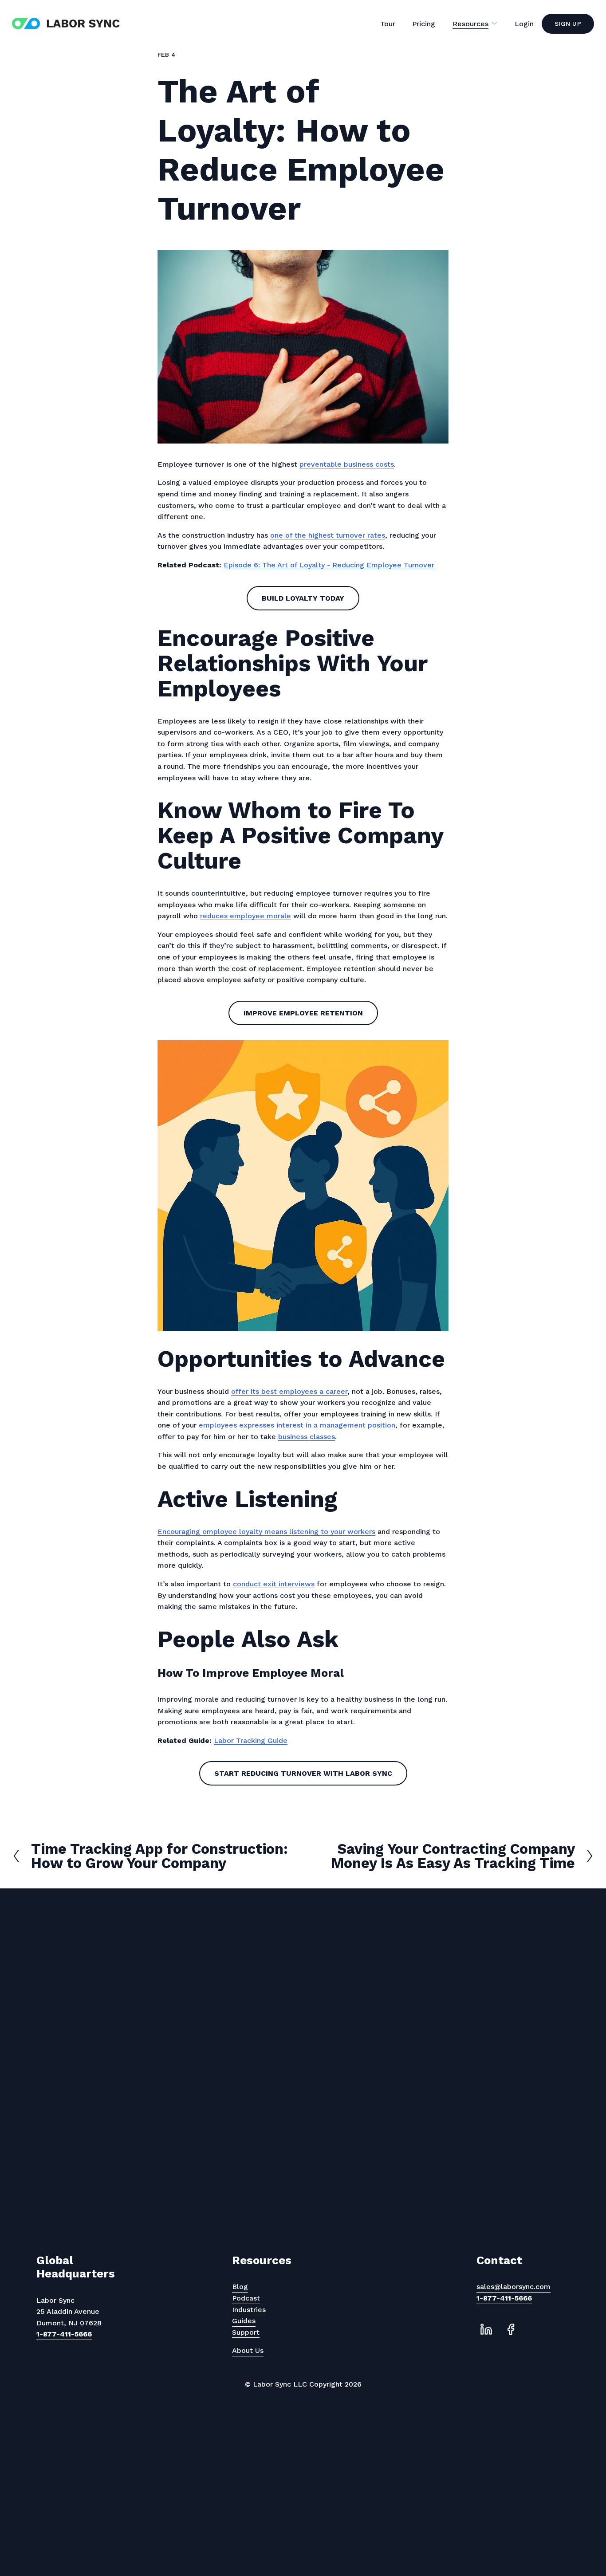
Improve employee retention (303, 1013)
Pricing (424, 24)
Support (246, 2332)
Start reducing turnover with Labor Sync (303, 1773)
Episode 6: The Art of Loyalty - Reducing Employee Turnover (329, 565)
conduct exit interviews (274, 1584)
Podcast (246, 2298)
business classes (307, 1437)
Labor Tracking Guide (251, 1740)
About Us (248, 2350)
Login (524, 24)
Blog (240, 2287)
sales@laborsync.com (514, 2287)
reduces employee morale (246, 916)
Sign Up (568, 24)
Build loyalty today (303, 598)
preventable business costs (347, 464)
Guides (244, 2321)
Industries (249, 2310)
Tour (388, 24)
